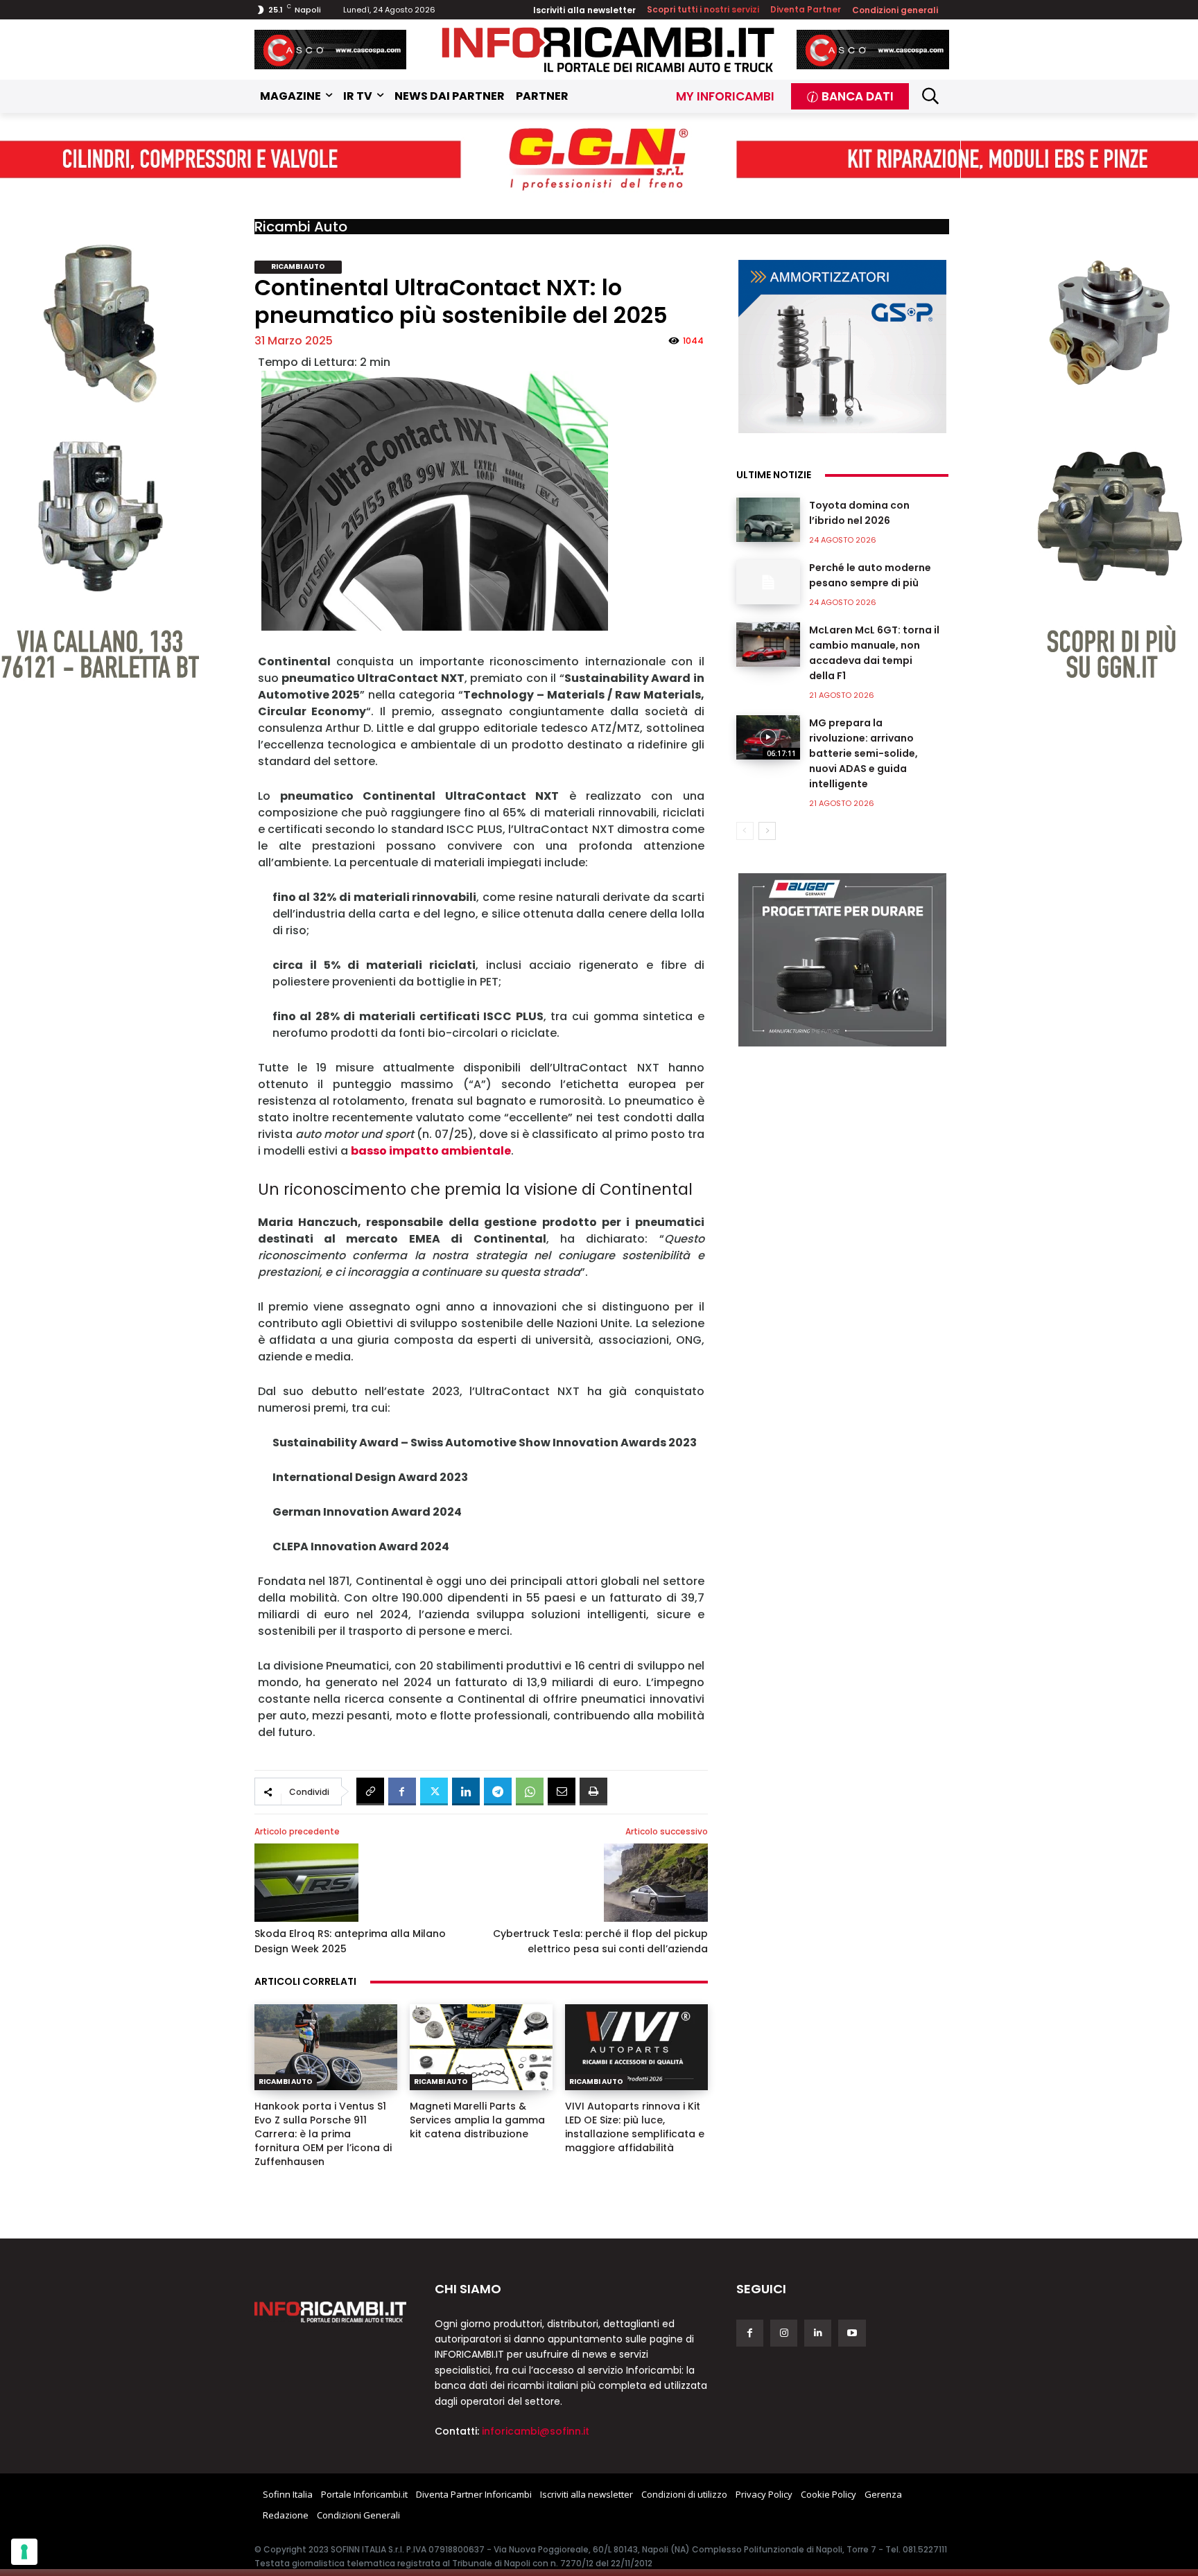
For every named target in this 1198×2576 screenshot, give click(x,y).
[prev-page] (745, 831)
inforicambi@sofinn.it (536, 2431)
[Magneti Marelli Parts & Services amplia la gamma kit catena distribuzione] (481, 2047)
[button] (931, 96)
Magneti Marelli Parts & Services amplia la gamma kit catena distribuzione (477, 2120)
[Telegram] (498, 1791)
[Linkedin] (466, 1791)
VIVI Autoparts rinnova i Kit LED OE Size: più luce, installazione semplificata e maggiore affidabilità (635, 2127)
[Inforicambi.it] (608, 50)
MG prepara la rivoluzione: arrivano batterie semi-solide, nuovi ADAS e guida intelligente (863, 753)
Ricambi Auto (301, 227)
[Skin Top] (599, 160)
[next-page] (767, 831)
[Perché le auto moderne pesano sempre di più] (768, 582)
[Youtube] (852, 2333)
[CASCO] (331, 50)
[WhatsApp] (530, 1791)
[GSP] (842, 347)
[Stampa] (593, 1791)
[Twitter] (434, 1791)
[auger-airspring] (842, 960)
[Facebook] (402, 1791)
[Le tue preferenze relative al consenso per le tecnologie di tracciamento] (24, 2552)
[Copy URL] (370, 1791)
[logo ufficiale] (331, 2312)
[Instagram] (784, 2333)
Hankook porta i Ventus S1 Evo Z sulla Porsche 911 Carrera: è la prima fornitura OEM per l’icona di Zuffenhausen (323, 2134)
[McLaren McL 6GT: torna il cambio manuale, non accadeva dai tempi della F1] (768, 645)
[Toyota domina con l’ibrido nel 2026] (768, 520)
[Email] (562, 1791)
